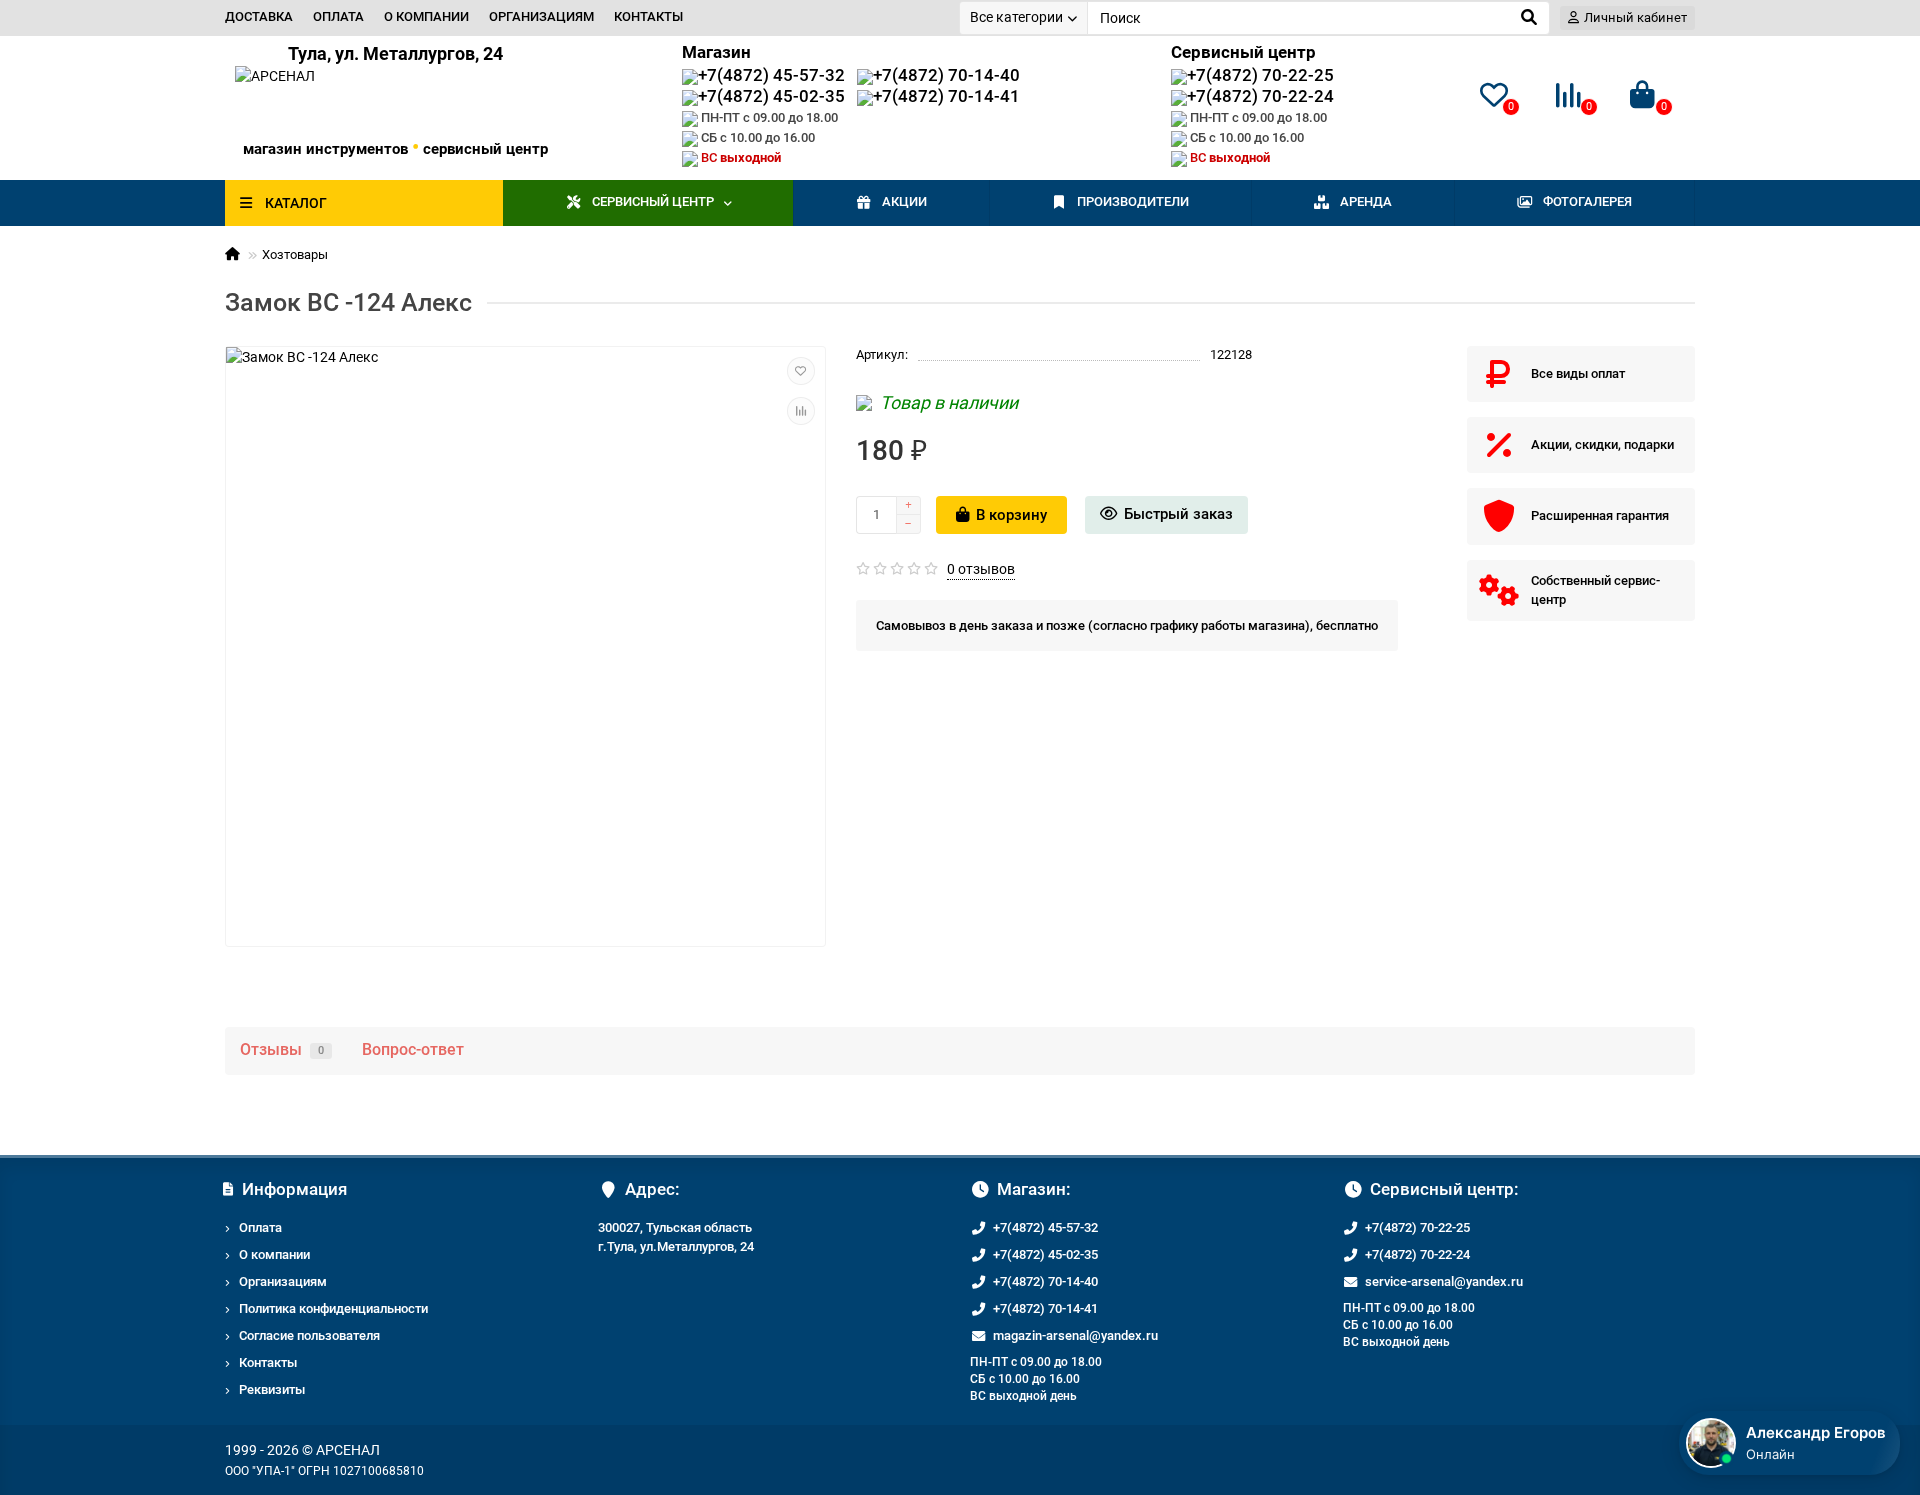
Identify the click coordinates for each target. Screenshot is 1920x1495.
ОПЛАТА (338, 16)
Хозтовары (295, 254)
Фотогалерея (1587, 201)
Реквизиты (272, 1389)
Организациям (283, 1281)
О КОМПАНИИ (426, 16)
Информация (294, 1189)
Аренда (1366, 201)
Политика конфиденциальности (333, 1308)
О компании (274, 1254)
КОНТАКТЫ (648, 16)
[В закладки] (801, 371)
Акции (904, 201)
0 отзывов (981, 569)
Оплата (260, 1227)
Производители (1133, 201)
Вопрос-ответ (413, 1049)
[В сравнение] (801, 411)
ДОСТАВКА (259, 16)
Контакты (268, 1362)
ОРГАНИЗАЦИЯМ (541, 16)
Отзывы (282, 1049)
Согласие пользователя (309, 1335)
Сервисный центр (653, 201)
